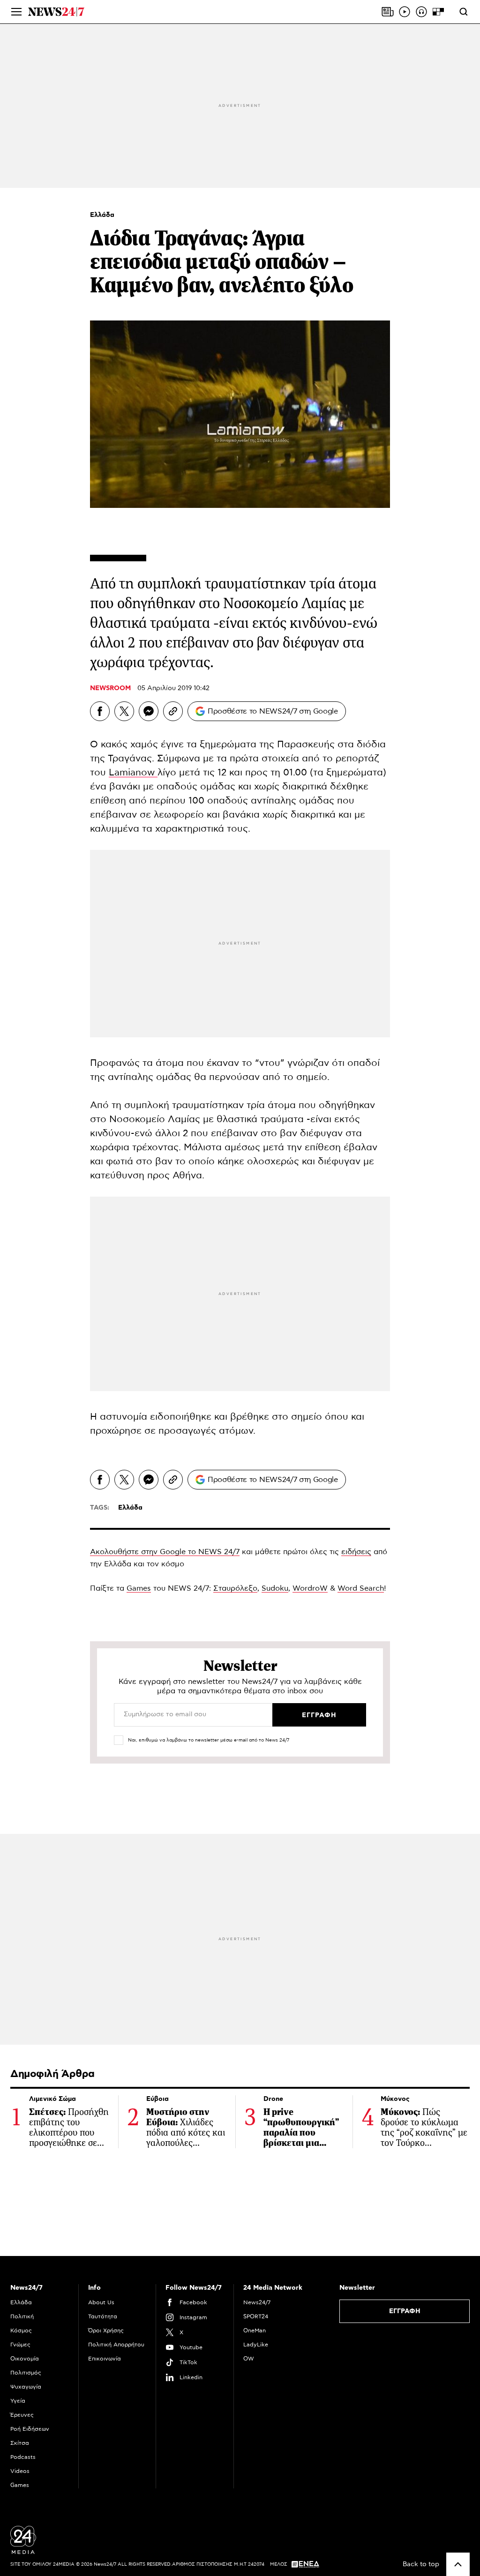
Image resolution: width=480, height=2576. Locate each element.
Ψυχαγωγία (26, 2387)
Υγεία (18, 2401)
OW (249, 2359)
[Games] (438, 12)
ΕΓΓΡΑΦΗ (405, 2311)
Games (139, 1588)
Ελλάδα (102, 215)
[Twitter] (124, 711)
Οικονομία (25, 2359)
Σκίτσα (20, 2443)
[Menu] (16, 12)
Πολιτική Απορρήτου (116, 2345)
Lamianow (133, 773)
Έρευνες (22, 2415)
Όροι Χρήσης (106, 2330)
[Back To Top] (458, 2564)
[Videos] (405, 12)
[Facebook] (100, 711)
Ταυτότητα (103, 2316)
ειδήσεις (356, 1552)
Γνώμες (20, 2345)
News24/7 (257, 2302)
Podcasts (23, 2457)
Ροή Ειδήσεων (30, 2429)
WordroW (310, 1588)
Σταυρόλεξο (235, 1588)
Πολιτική (22, 2316)
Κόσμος (21, 2330)
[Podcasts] (421, 12)
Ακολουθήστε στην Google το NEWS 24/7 (165, 1552)
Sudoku (275, 1588)
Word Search (361, 1588)
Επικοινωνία (105, 2359)
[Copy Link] (173, 711)
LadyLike (256, 2345)
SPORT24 (256, 2316)
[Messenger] (149, 711)
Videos (20, 2471)
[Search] (464, 12)
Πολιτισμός (26, 2373)
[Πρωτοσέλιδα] (388, 12)
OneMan (255, 2330)
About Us (101, 2302)
